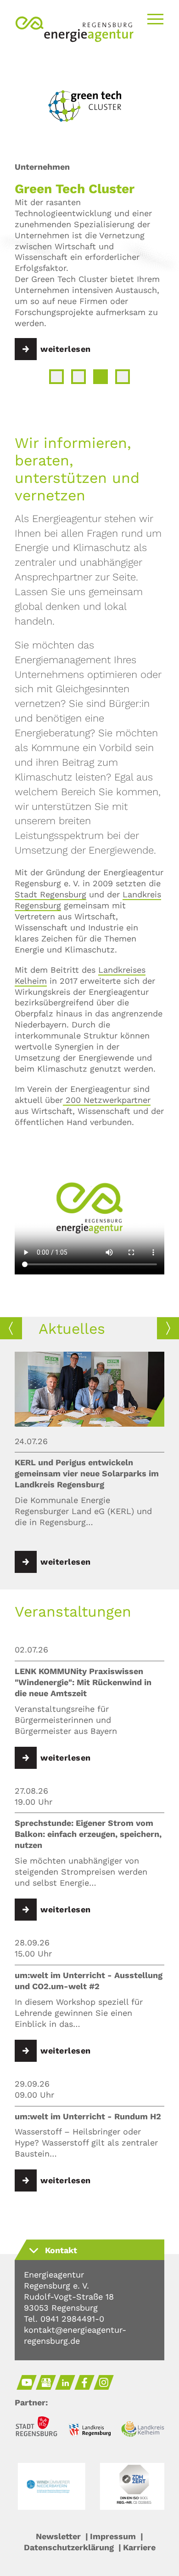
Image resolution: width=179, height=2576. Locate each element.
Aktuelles (72, 1329)
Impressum (113, 2536)
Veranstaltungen (73, 1612)
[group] (89, 1463)
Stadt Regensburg (50, 894)
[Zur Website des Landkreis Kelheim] (143, 2430)
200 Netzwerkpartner (107, 1100)
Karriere (139, 2547)
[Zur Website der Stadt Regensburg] (36, 2428)
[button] (56, 377)
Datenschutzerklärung (69, 2547)
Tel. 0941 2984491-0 (64, 2319)
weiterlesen (66, 349)
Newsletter (58, 2536)
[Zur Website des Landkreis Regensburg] (89, 2431)
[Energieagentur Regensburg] (74, 41)
